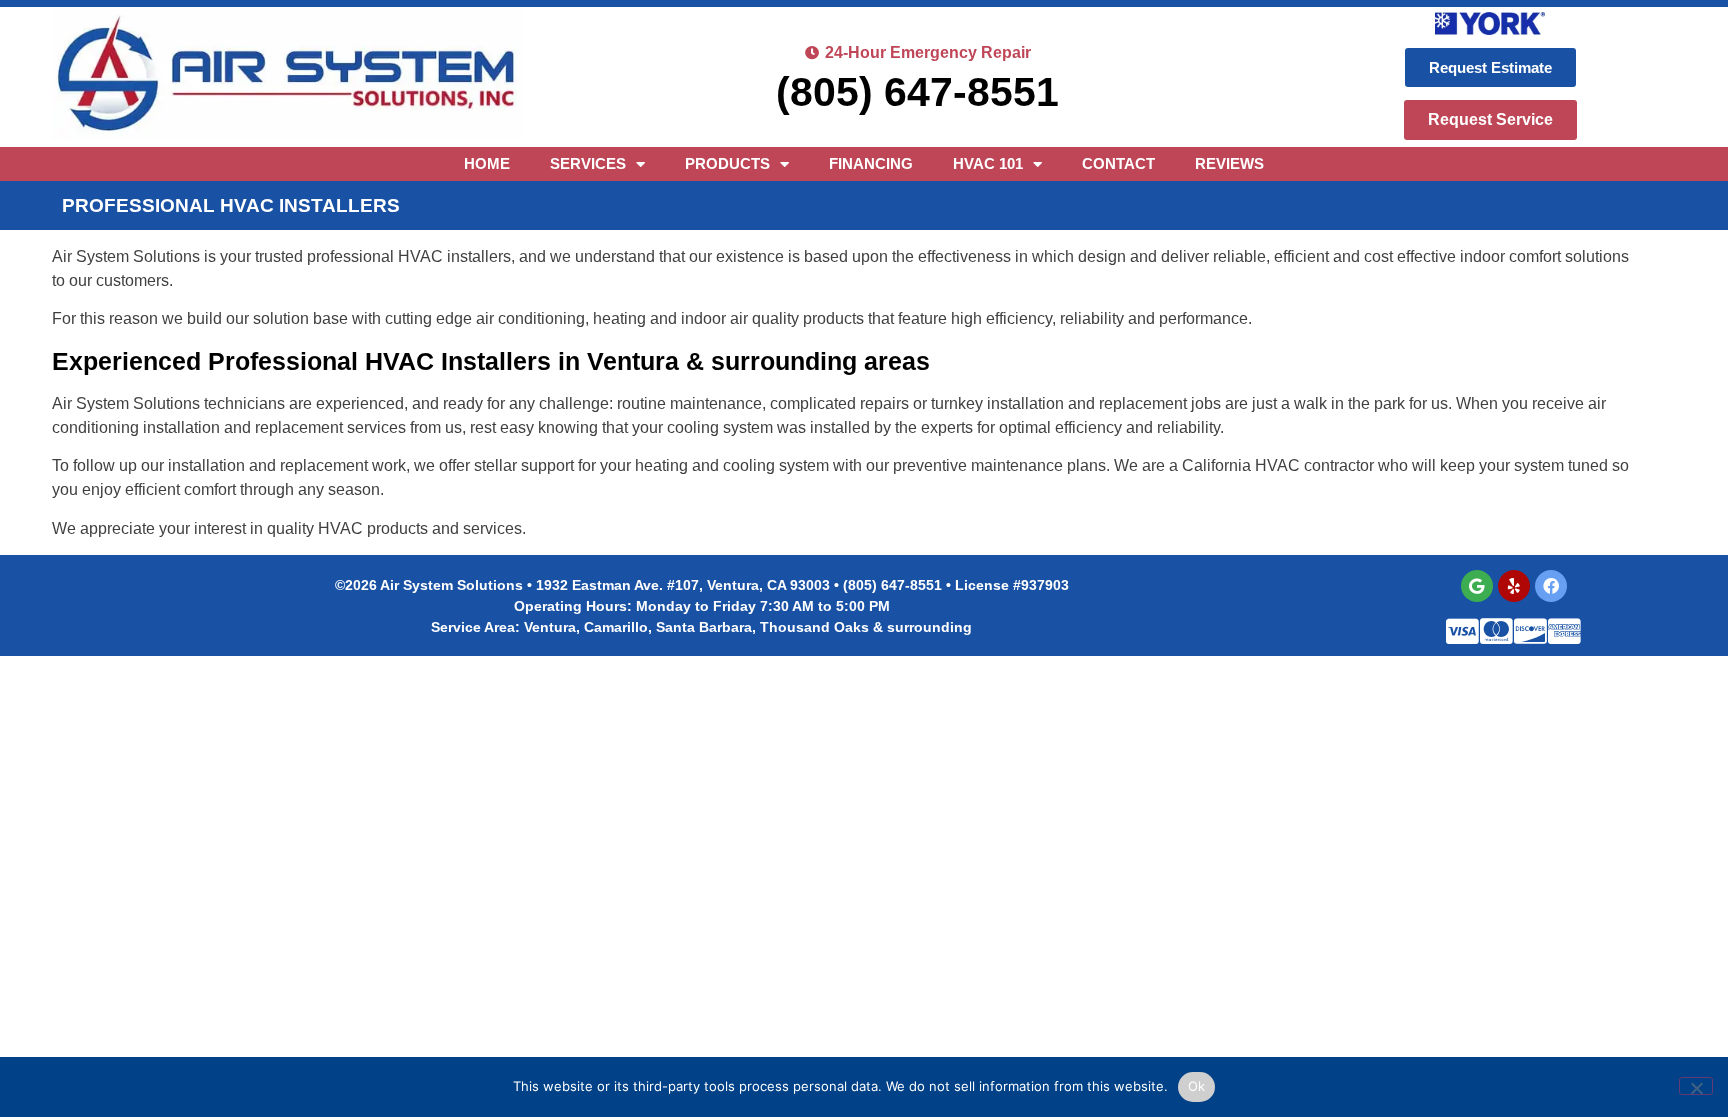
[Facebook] (1551, 586)
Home (487, 163)
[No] (1696, 1086)
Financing (871, 163)
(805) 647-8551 (917, 92)
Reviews (1229, 163)
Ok (1197, 1086)
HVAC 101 (988, 163)
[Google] (1477, 586)
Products (727, 163)
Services (588, 163)
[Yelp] (1514, 586)
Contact (1118, 163)
